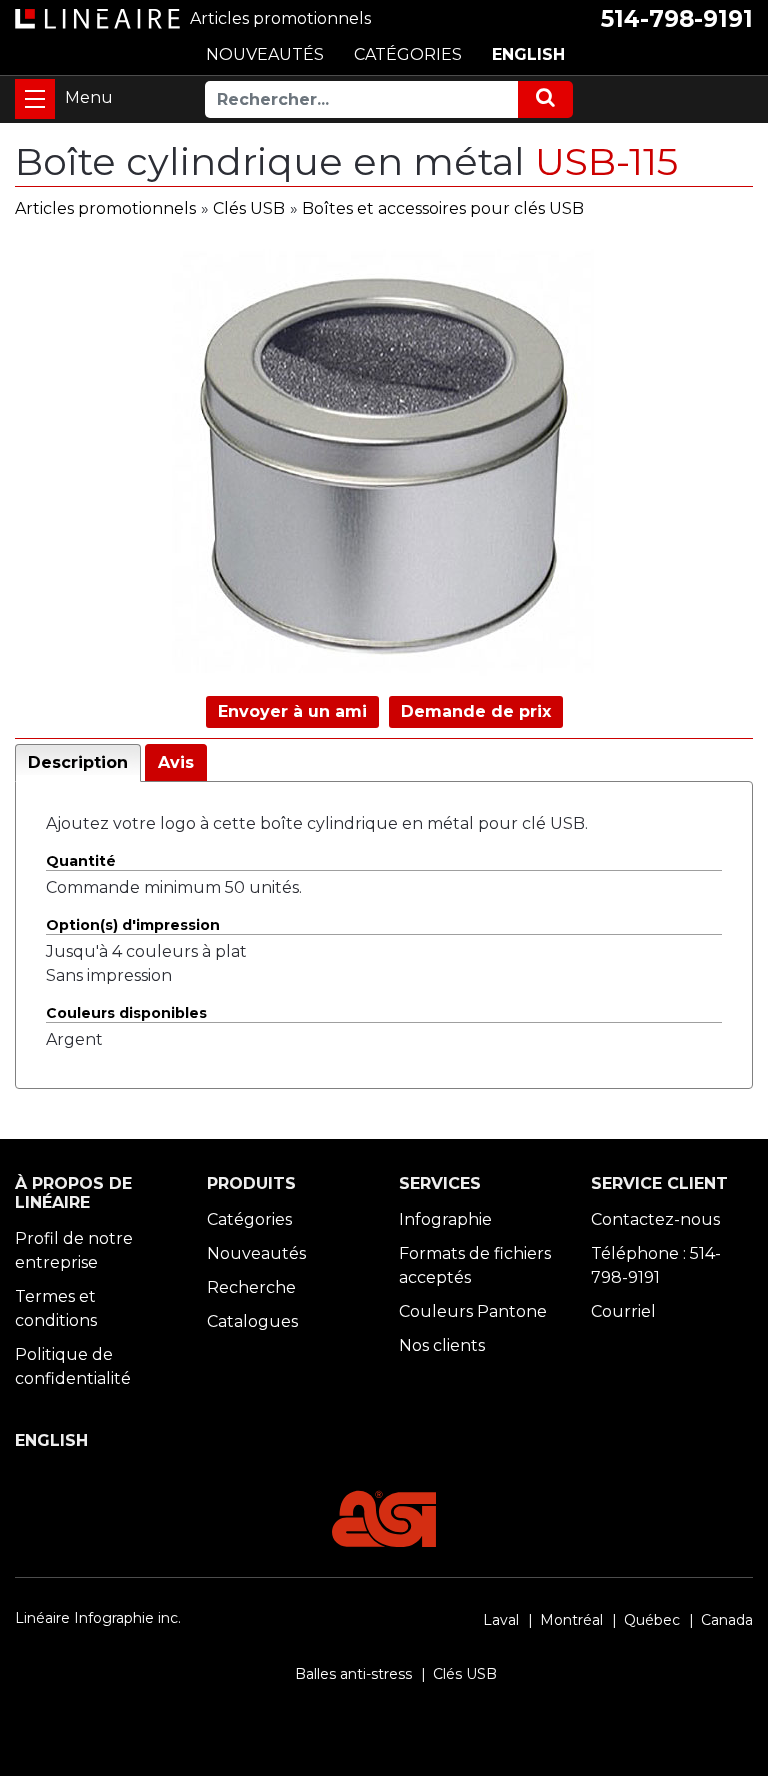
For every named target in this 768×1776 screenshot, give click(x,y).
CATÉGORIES (408, 54)
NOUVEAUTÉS (265, 54)
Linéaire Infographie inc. (98, 1618)
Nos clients (442, 1345)
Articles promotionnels (105, 208)
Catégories (249, 1219)
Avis (176, 762)
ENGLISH (528, 54)
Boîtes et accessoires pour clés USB (443, 208)
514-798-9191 (677, 19)
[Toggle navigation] (35, 99)
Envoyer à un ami (292, 711)
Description (78, 762)
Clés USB (249, 208)
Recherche (251, 1287)
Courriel (623, 1311)
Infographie (445, 1219)
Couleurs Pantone (473, 1311)
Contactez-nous (655, 1219)
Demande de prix (476, 711)
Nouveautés (256, 1253)
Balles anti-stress (353, 1674)
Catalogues (252, 1321)
